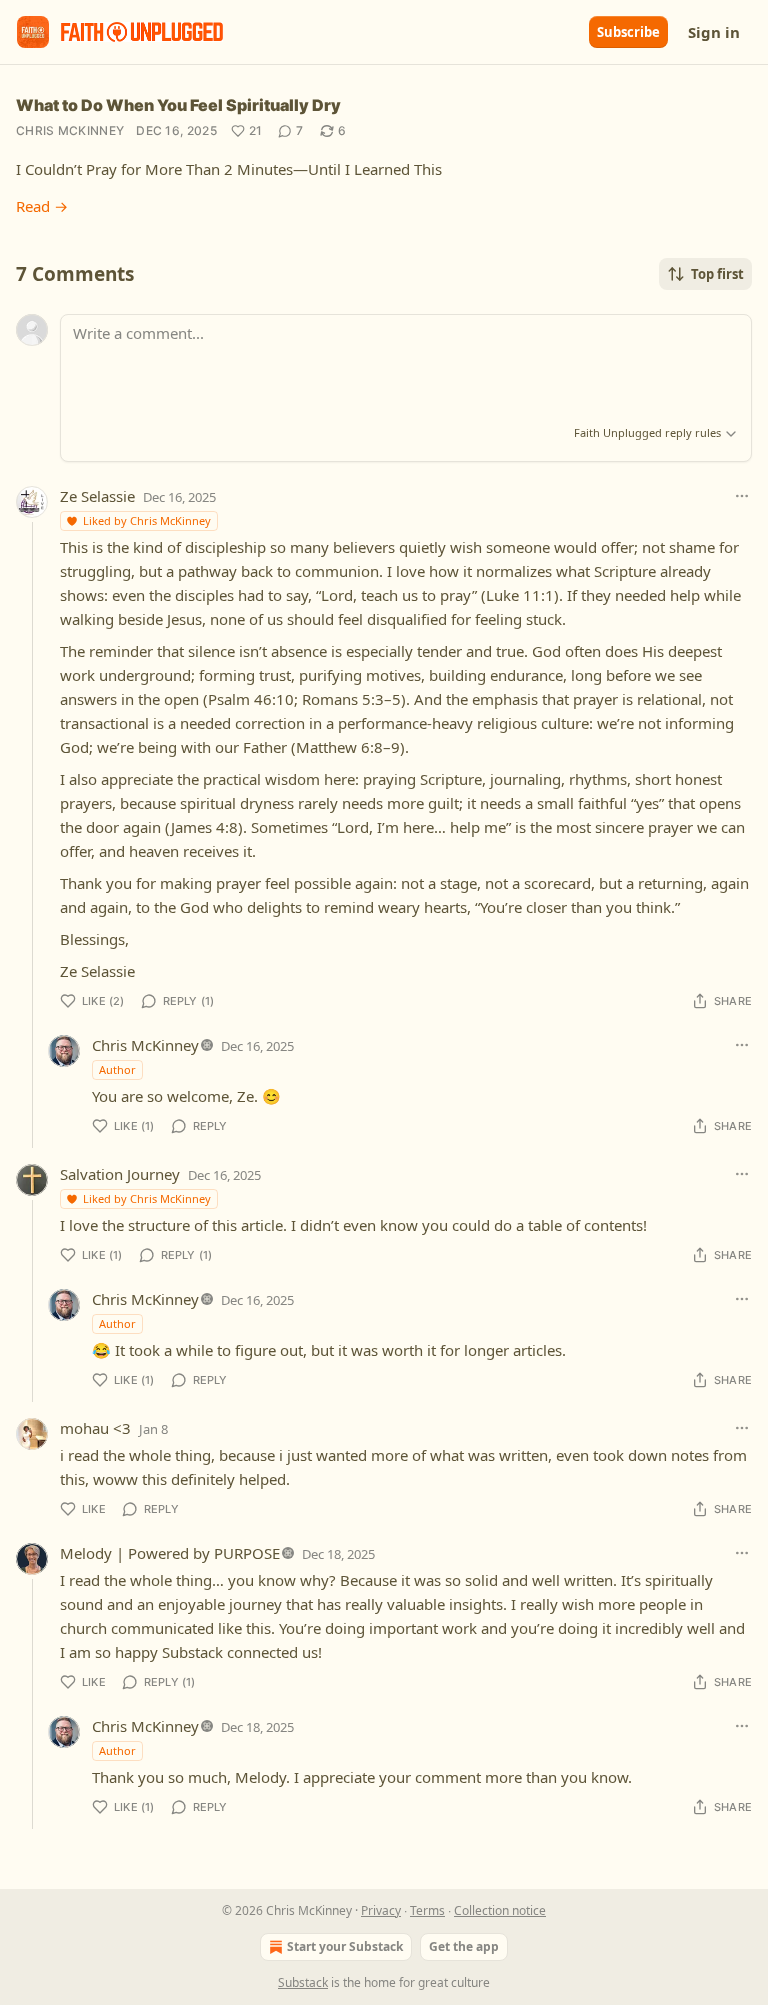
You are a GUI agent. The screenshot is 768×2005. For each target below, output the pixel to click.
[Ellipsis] (742, 496)
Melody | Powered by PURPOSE (170, 1553)
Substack (303, 1982)
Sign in (714, 32)
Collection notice (500, 1910)
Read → (42, 206)
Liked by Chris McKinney (147, 520)
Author (117, 1069)
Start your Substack (345, 1946)
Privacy (381, 1910)
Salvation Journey (120, 1174)
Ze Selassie (97, 496)
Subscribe (628, 32)
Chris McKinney (70, 130)
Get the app (464, 1946)
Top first (717, 274)
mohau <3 (95, 1428)
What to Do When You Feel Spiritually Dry (178, 105)
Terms (427, 1910)
